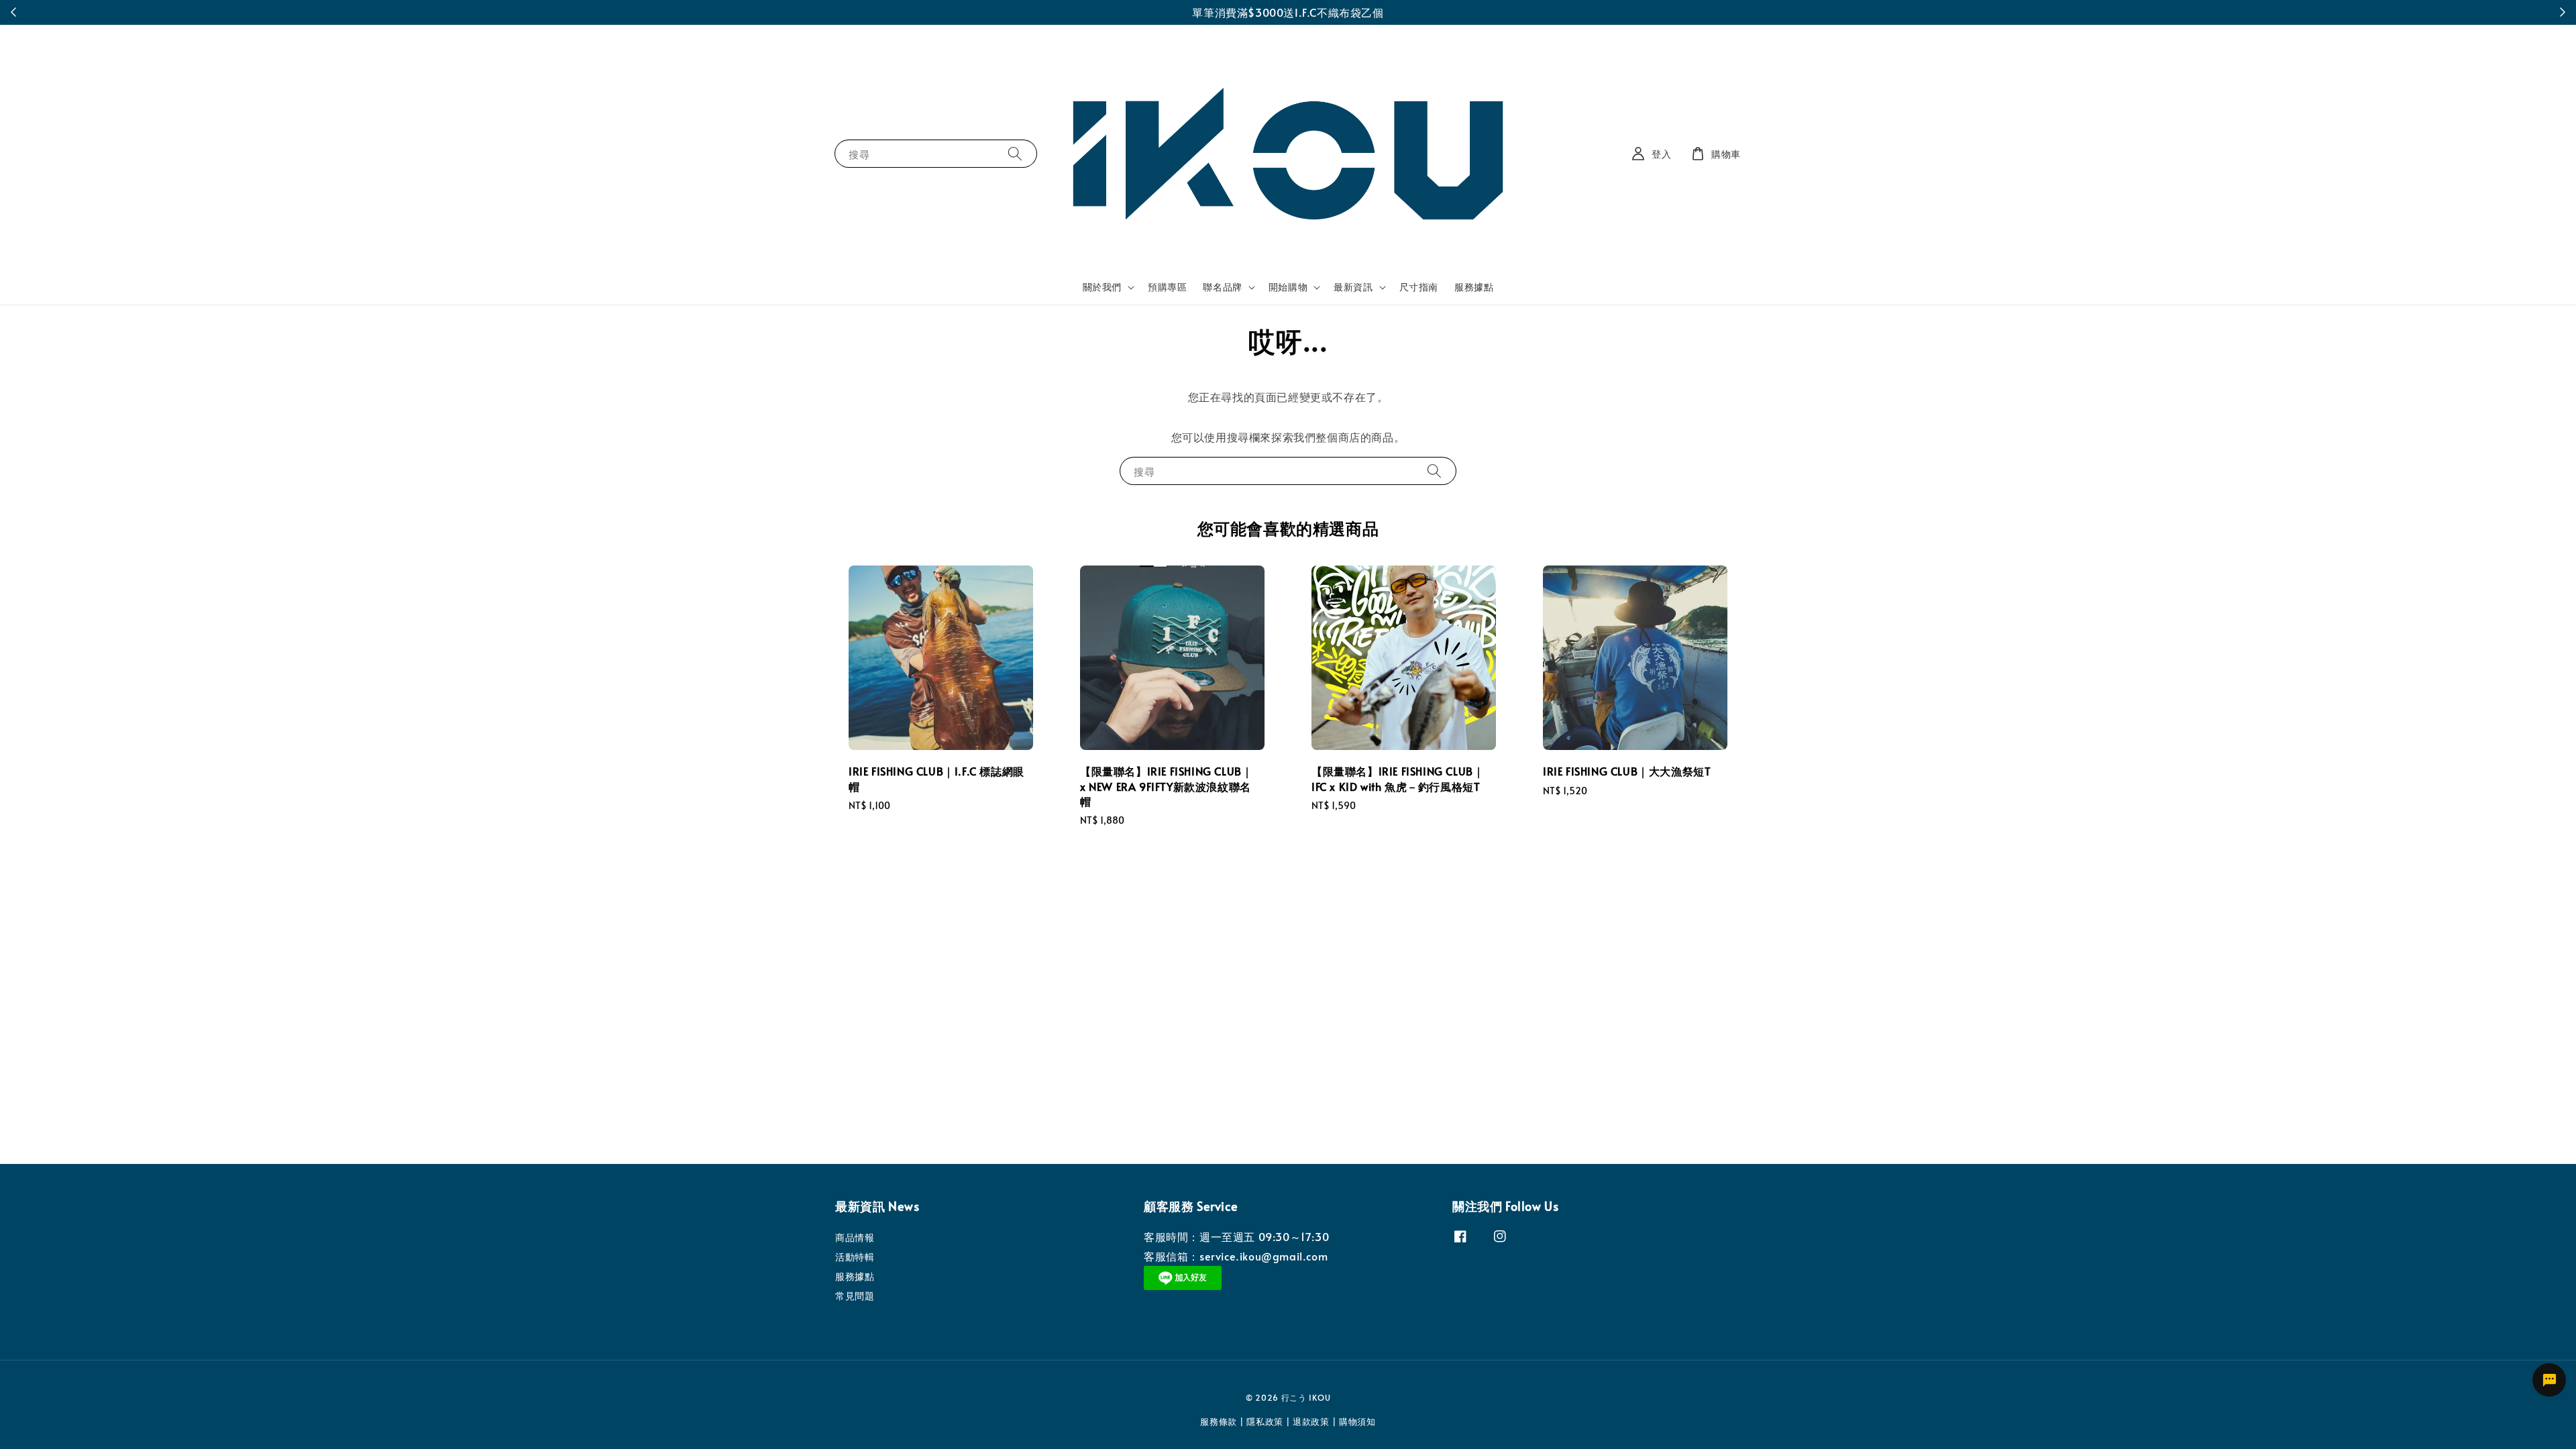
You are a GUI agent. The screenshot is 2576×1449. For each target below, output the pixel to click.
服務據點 (1474, 287)
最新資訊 (1353, 287)
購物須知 (1357, 1421)
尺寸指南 (1419, 287)
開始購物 (1288, 287)
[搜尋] (1015, 153)
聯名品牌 (1222, 287)
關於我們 (1102, 287)
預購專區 (1167, 287)
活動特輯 (855, 1257)
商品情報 (855, 1238)
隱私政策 (1265, 1421)
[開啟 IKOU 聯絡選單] (2549, 1380)
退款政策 (1311, 1421)
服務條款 (1219, 1421)
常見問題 (855, 1296)
